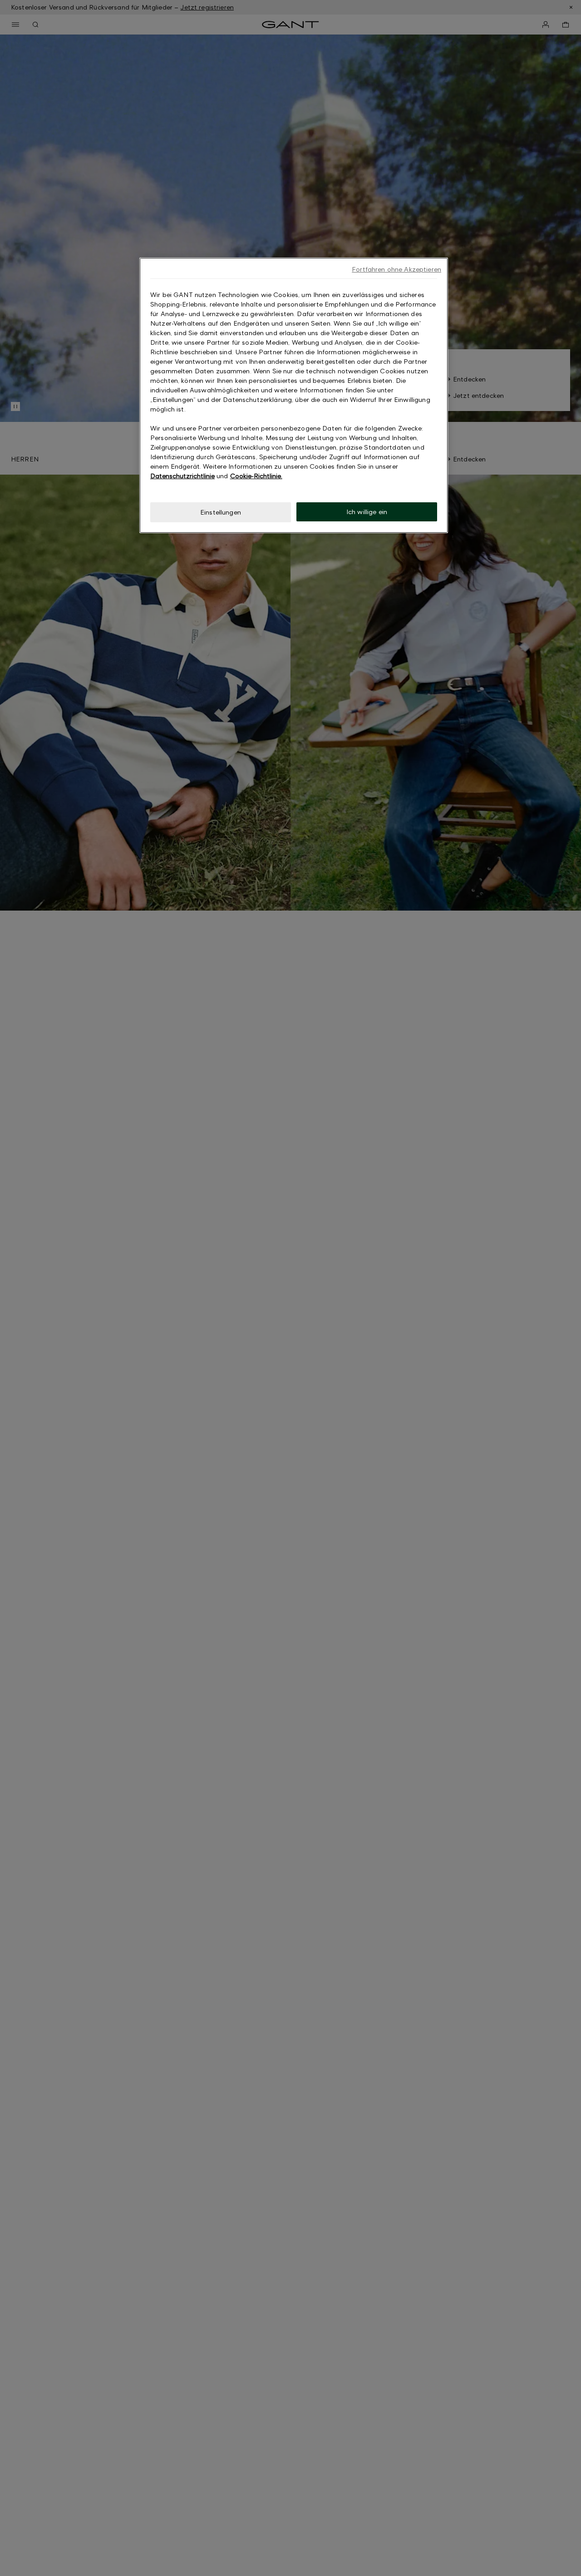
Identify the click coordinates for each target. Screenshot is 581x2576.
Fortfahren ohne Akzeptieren (396, 269)
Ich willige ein (367, 512)
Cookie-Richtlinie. (256, 476)
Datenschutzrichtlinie (182, 476)
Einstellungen (221, 512)
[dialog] (294, 395)
